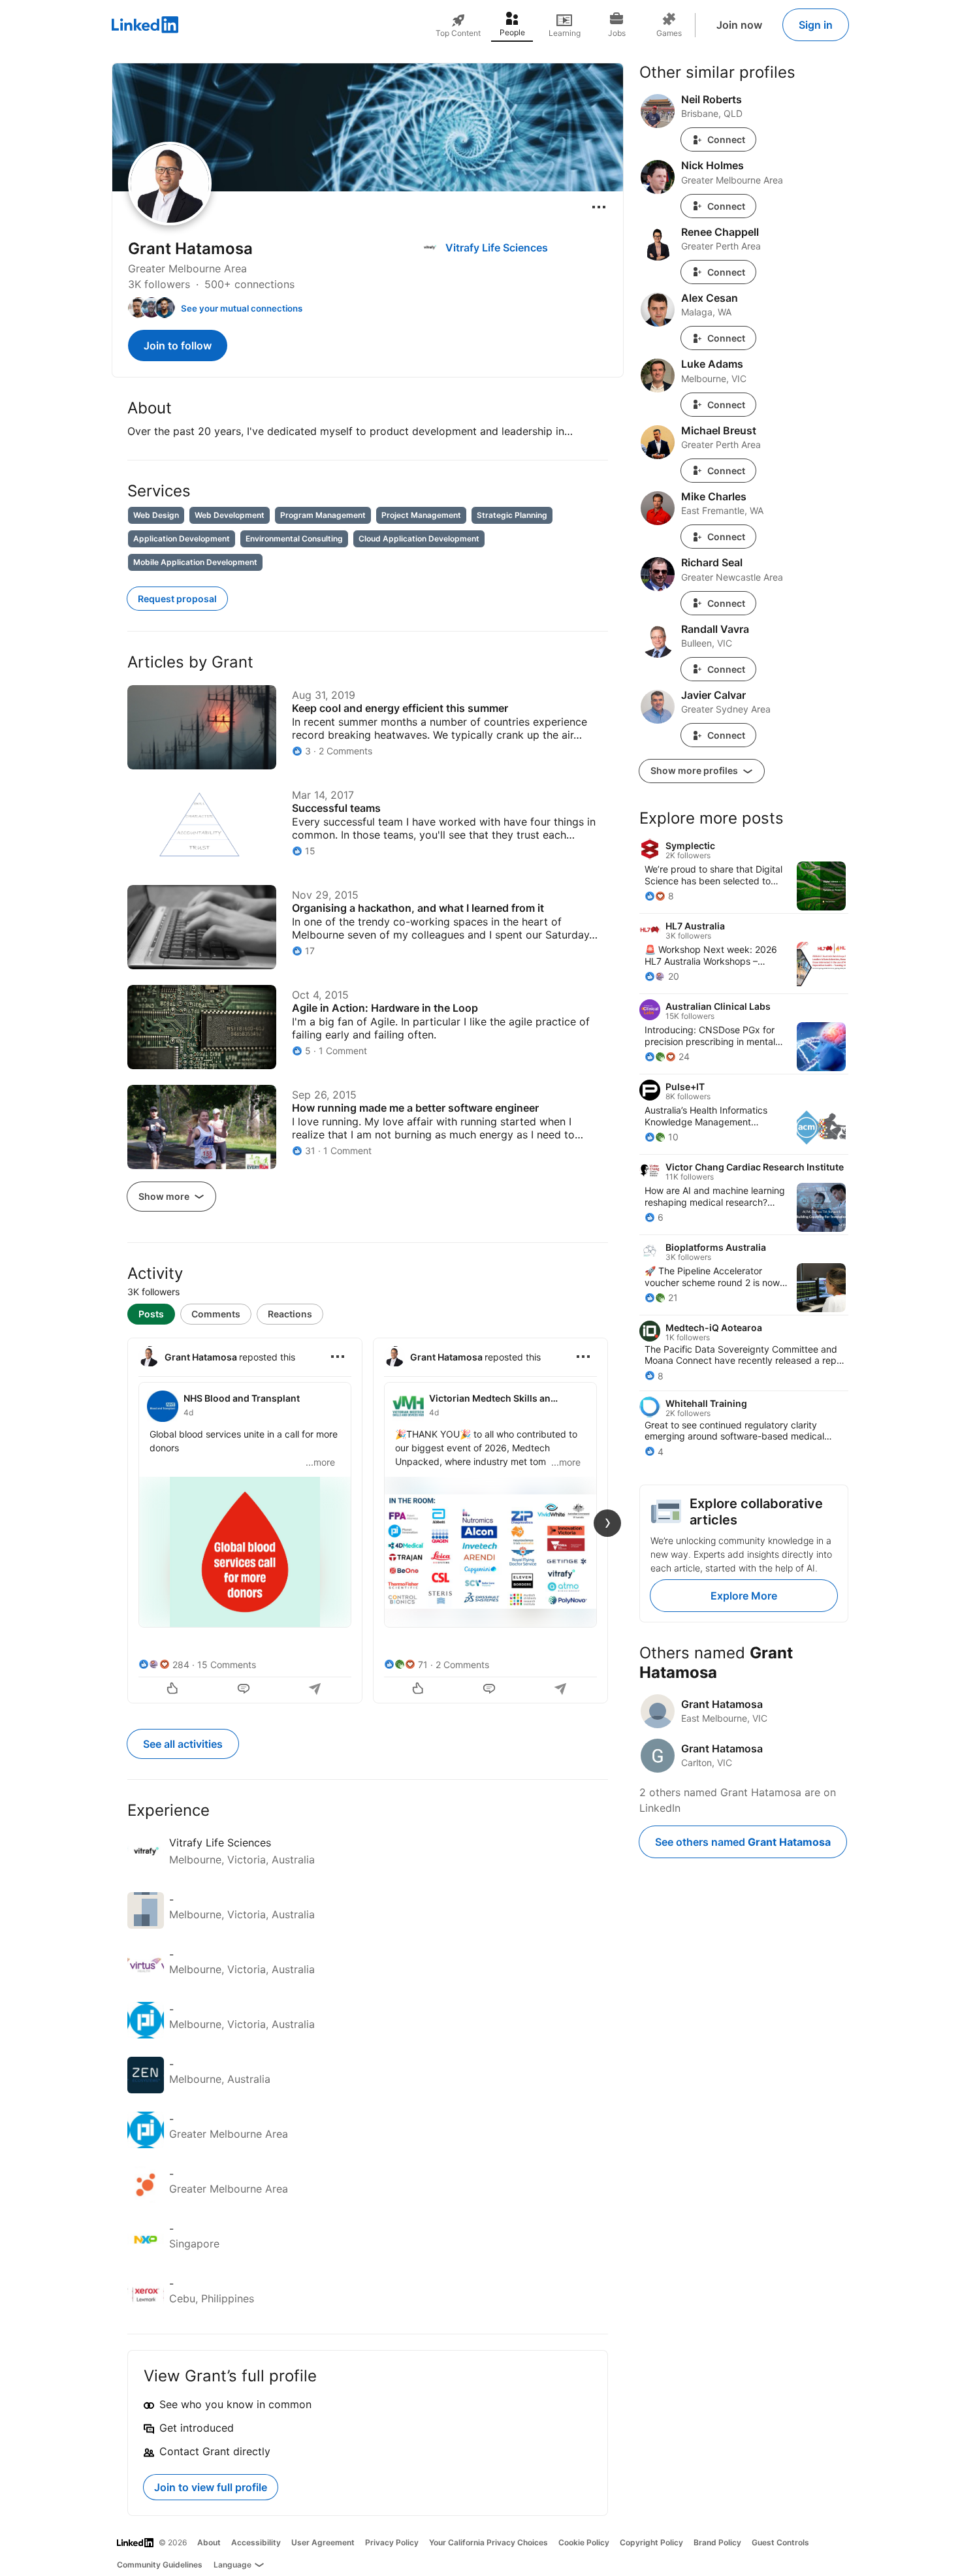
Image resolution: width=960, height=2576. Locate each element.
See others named (743, 1842)
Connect (726, 139)
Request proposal (177, 599)
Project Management (421, 515)
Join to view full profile (211, 2487)
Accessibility (256, 2542)
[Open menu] (599, 207)
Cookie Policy (584, 2542)
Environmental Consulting (294, 539)
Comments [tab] (216, 1314)
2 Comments (462, 1665)
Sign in (816, 25)
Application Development (182, 539)
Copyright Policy (651, 2542)
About (209, 2542)
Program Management (323, 515)
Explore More (744, 1596)
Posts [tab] (151, 1314)
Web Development (230, 515)
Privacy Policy (392, 2542)
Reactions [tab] (290, 1314)
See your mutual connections (242, 308)
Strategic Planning (512, 515)
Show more (165, 1196)
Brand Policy (717, 2542)
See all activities (183, 1744)
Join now (739, 25)
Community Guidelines (160, 2565)
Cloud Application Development (419, 539)
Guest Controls (780, 2542)
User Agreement (323, 2542)
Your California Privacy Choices (488, 2542)
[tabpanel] (368, 1519)
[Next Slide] (607, 1523)
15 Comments (227, 1665)
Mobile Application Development (195, 562)
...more (320, 1462)
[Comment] (245, 1690)
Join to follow (178, 346)
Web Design (156, 515)
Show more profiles (695, 770)
